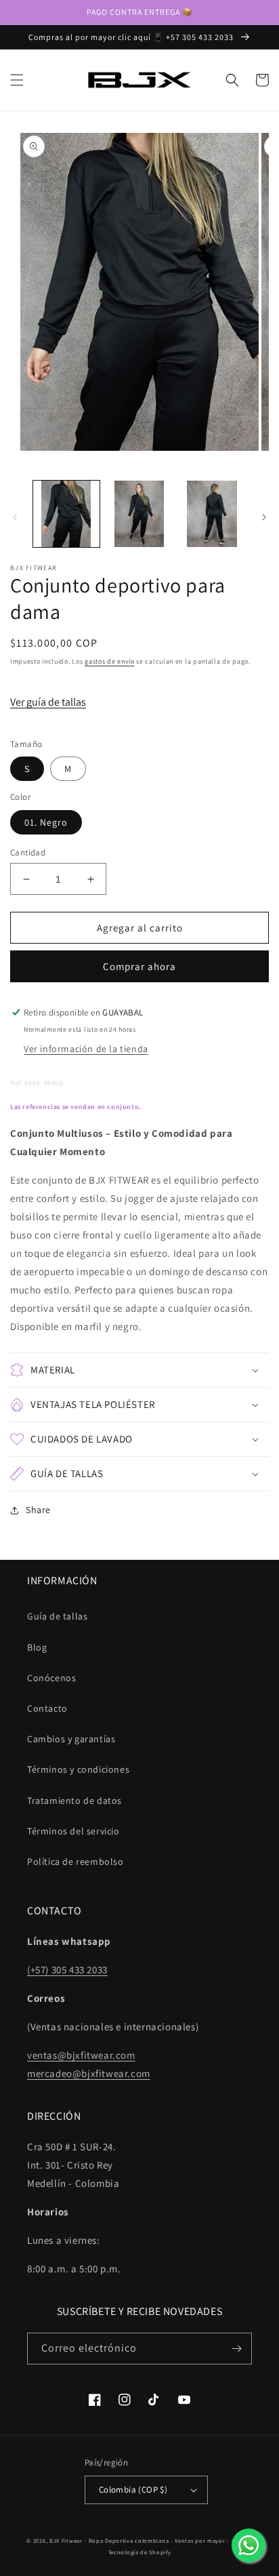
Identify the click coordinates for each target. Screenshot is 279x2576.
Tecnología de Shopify (140, 2552)
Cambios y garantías (71, 1739)
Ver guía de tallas (48, 702)
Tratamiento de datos (74, 1800)
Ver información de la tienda (86, 1049)
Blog (37, 1647)
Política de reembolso (76, 1861)
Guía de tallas (57, 1616)
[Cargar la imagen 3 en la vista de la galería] (212, 514)
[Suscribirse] (236, 2349)
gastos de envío (110, 661)
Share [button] (38, 1510)
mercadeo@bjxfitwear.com (89, 2073)
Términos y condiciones (78, 1769)
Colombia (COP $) (133, 2490)
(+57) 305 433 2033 (67, 1970)
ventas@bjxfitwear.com (81, 2055)
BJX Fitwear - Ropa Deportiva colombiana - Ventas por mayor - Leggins (151, 2540)
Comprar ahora (139, 966)
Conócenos (51, 1678)
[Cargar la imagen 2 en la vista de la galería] (139, 514)
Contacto (47, 1708)
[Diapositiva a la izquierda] (15, 517)
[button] (17, 80)
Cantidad (28, 852)
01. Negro (46, 822)
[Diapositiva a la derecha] (264, 517)
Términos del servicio (73, 1831)
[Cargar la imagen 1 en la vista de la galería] (66, 514)
